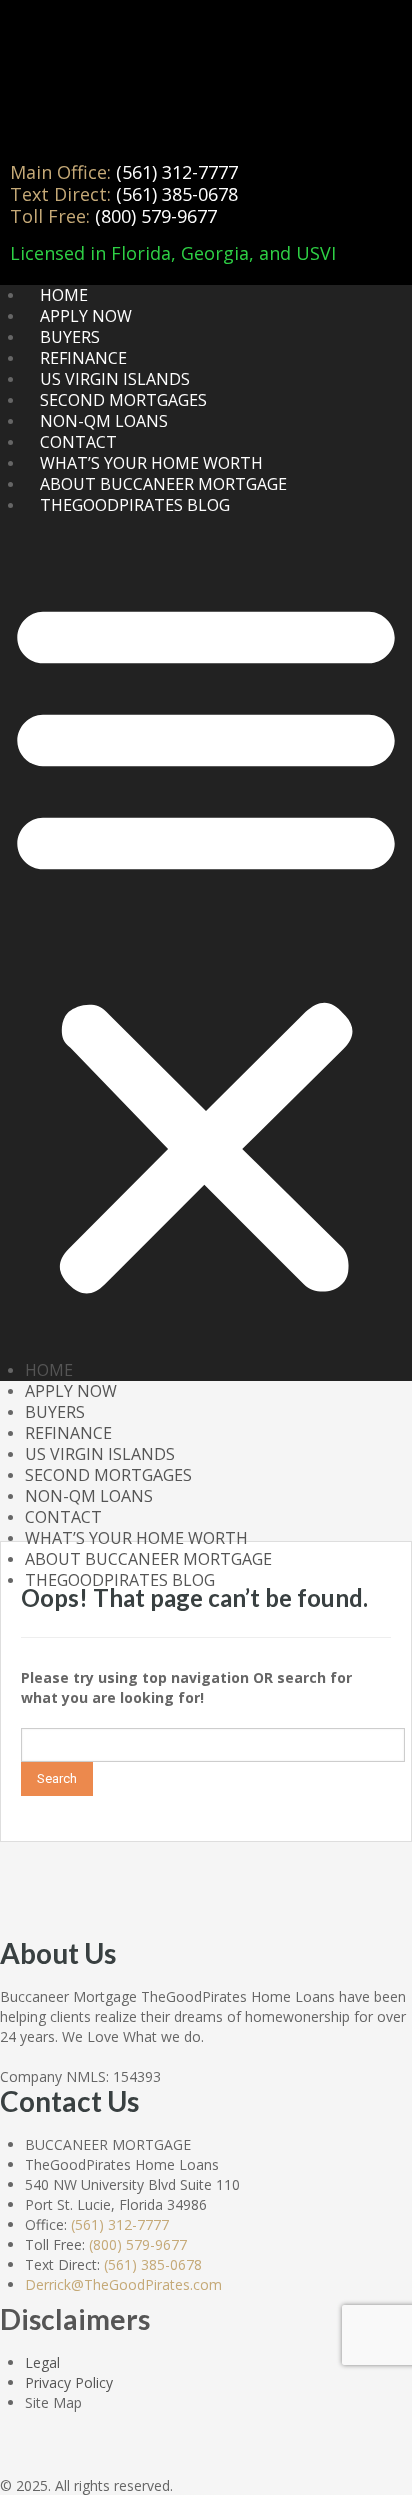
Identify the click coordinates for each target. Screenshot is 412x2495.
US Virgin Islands (115, 379)
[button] (206, 943)
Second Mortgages (123, 400)
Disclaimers (75, 2319)
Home (64, 295)
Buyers (70, 337)
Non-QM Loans (104, 421)
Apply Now (86, 316)
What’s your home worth (151, 463)
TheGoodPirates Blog (135, 505)
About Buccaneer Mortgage (163, 484)
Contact (78, 442)
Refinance (83, 358)
